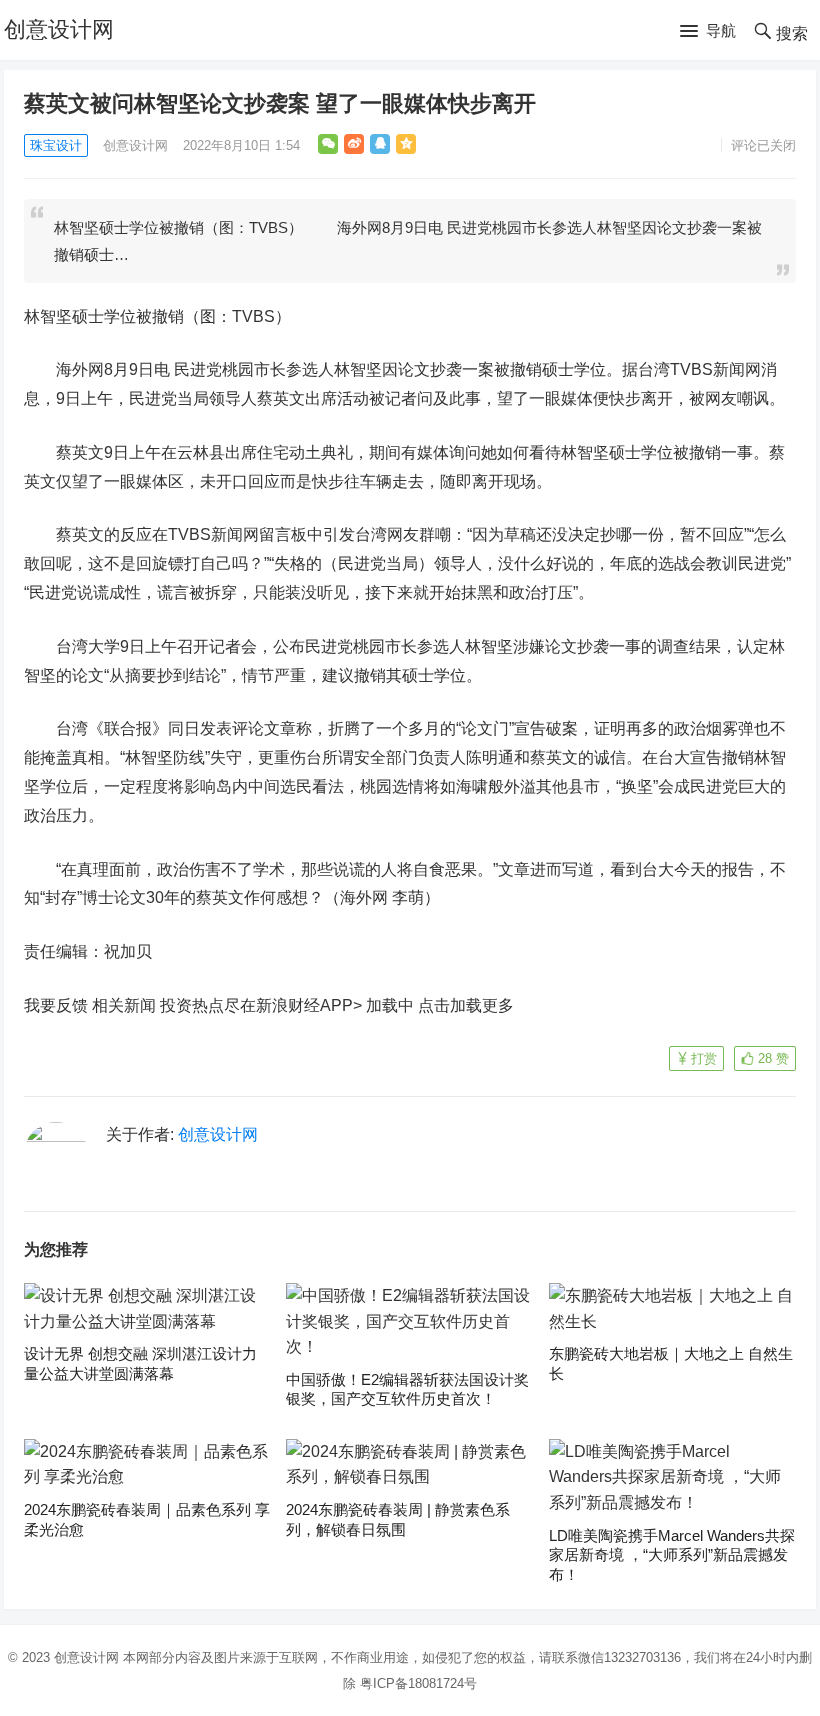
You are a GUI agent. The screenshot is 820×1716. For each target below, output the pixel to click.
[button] (708, 32)
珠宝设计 (56, 145)
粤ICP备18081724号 (418, 1683)
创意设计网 (59, 29)
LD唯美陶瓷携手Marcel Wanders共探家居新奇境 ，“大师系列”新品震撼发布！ (672, 1555)
